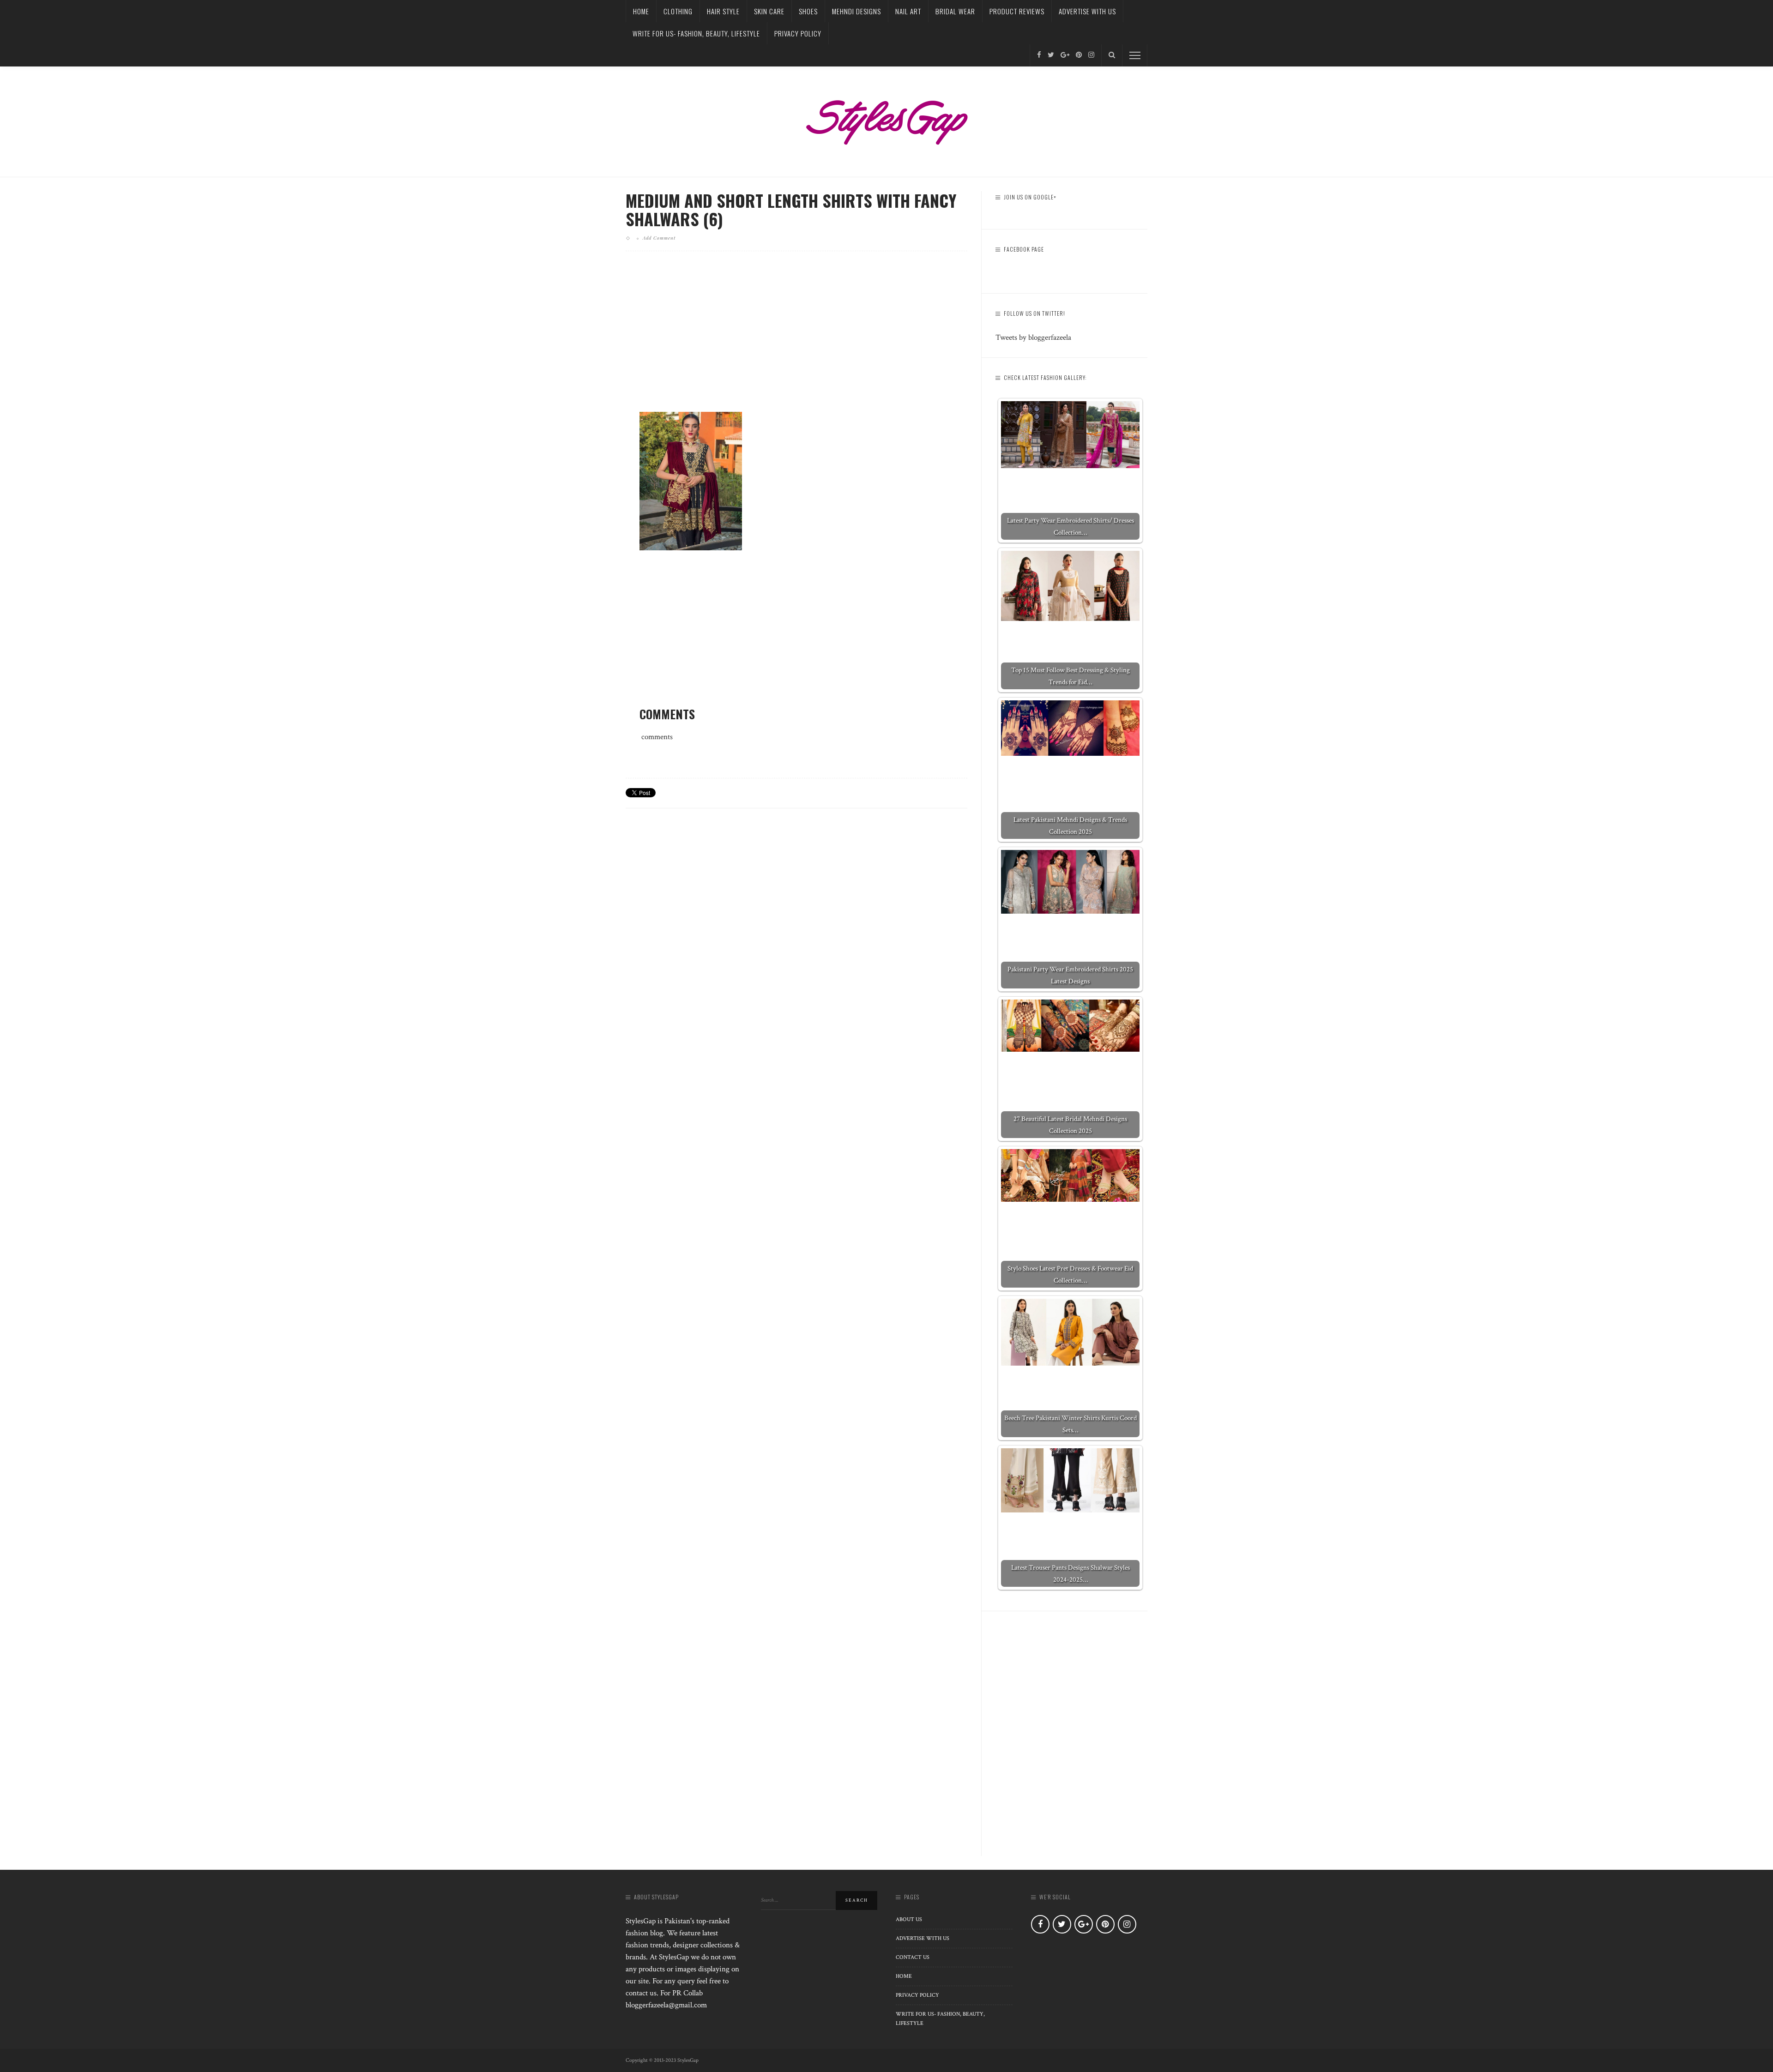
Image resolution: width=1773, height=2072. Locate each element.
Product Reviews (1017, 11)
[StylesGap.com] (886, 119)
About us (909, 1919)
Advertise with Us (1087, 11)
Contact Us (913, 1957)
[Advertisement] (796, 339)
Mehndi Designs (856, 11)
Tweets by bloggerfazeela (1033, 337)
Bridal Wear (955, 11)
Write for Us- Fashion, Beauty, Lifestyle (696, 33)
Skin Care (769, 11)
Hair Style (723, 11)
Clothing (678, 11)
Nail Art (908, 11)
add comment (659, 238)
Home (641, 11)
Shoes (808, 11)
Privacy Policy (798, 33)
